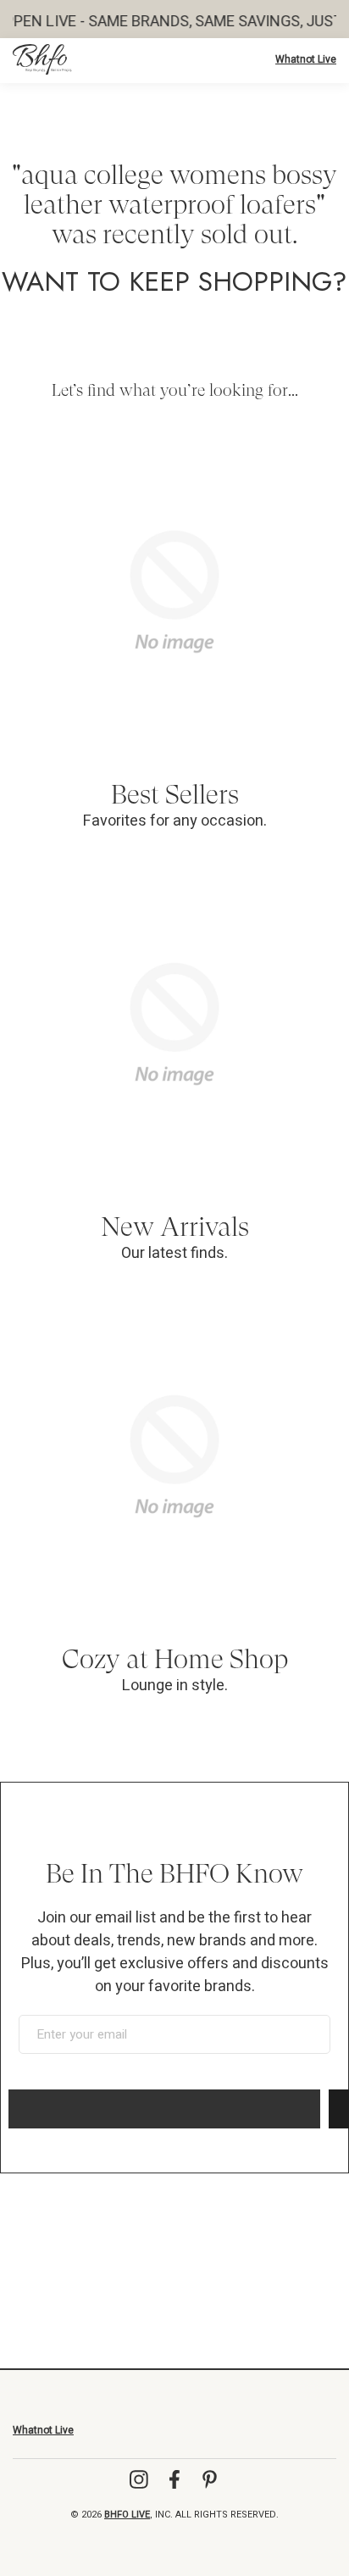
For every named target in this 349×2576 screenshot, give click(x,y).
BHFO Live (127, 2515)
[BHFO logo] (42, 59)
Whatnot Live (306, 59)
